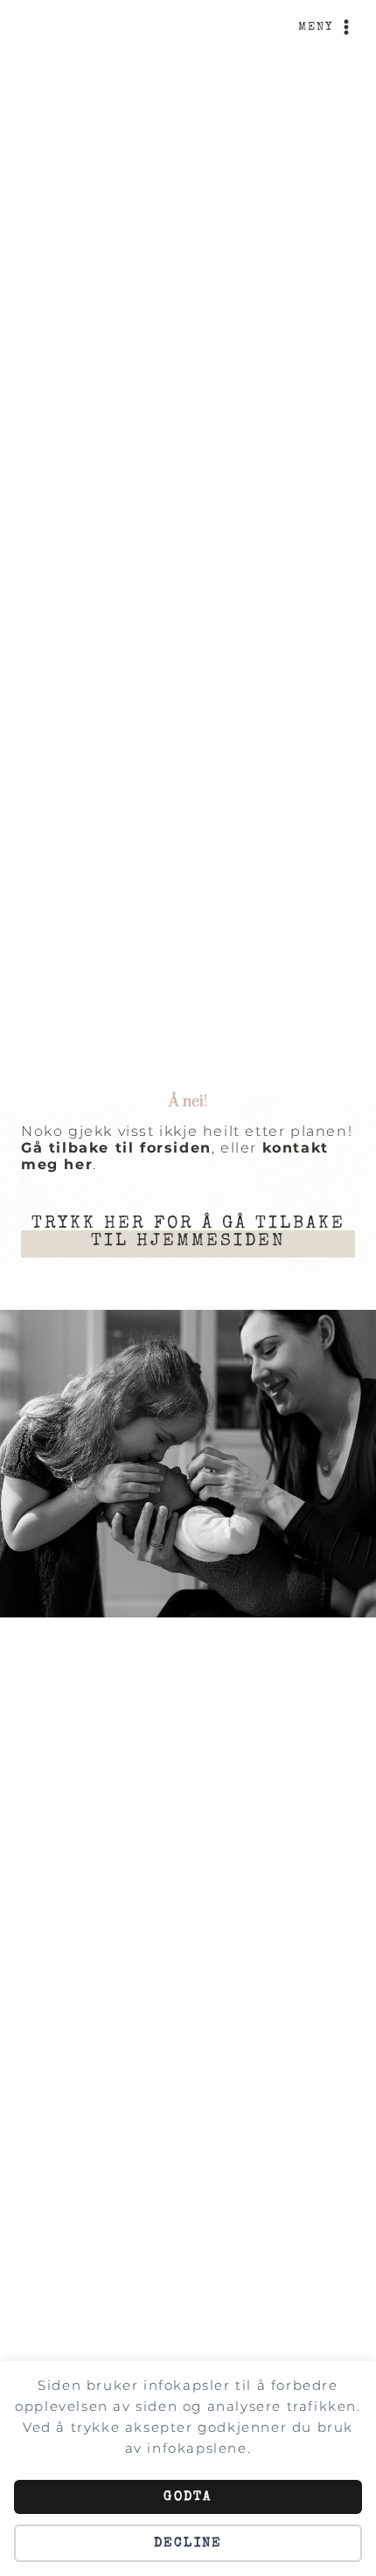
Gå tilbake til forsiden (116, 1148)
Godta (188, 2497)
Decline (188, 2543)
